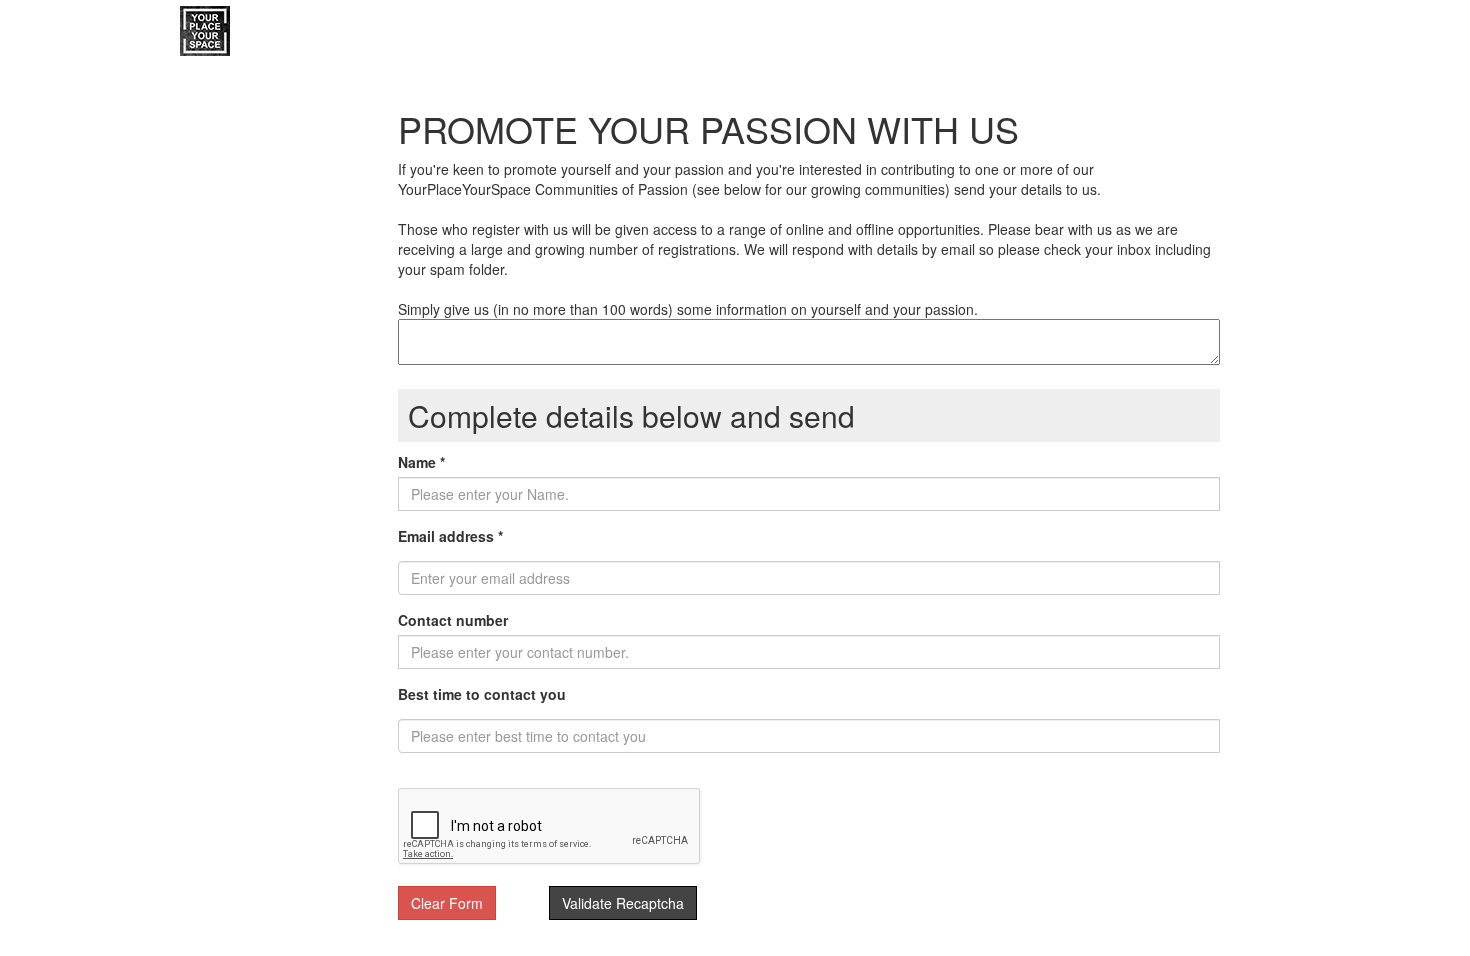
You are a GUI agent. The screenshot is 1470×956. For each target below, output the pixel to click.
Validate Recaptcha (623, 903)
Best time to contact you (482, 694)
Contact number (453, 620)
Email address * (450, 536)
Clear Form (447, 903)
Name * (421, 462)
